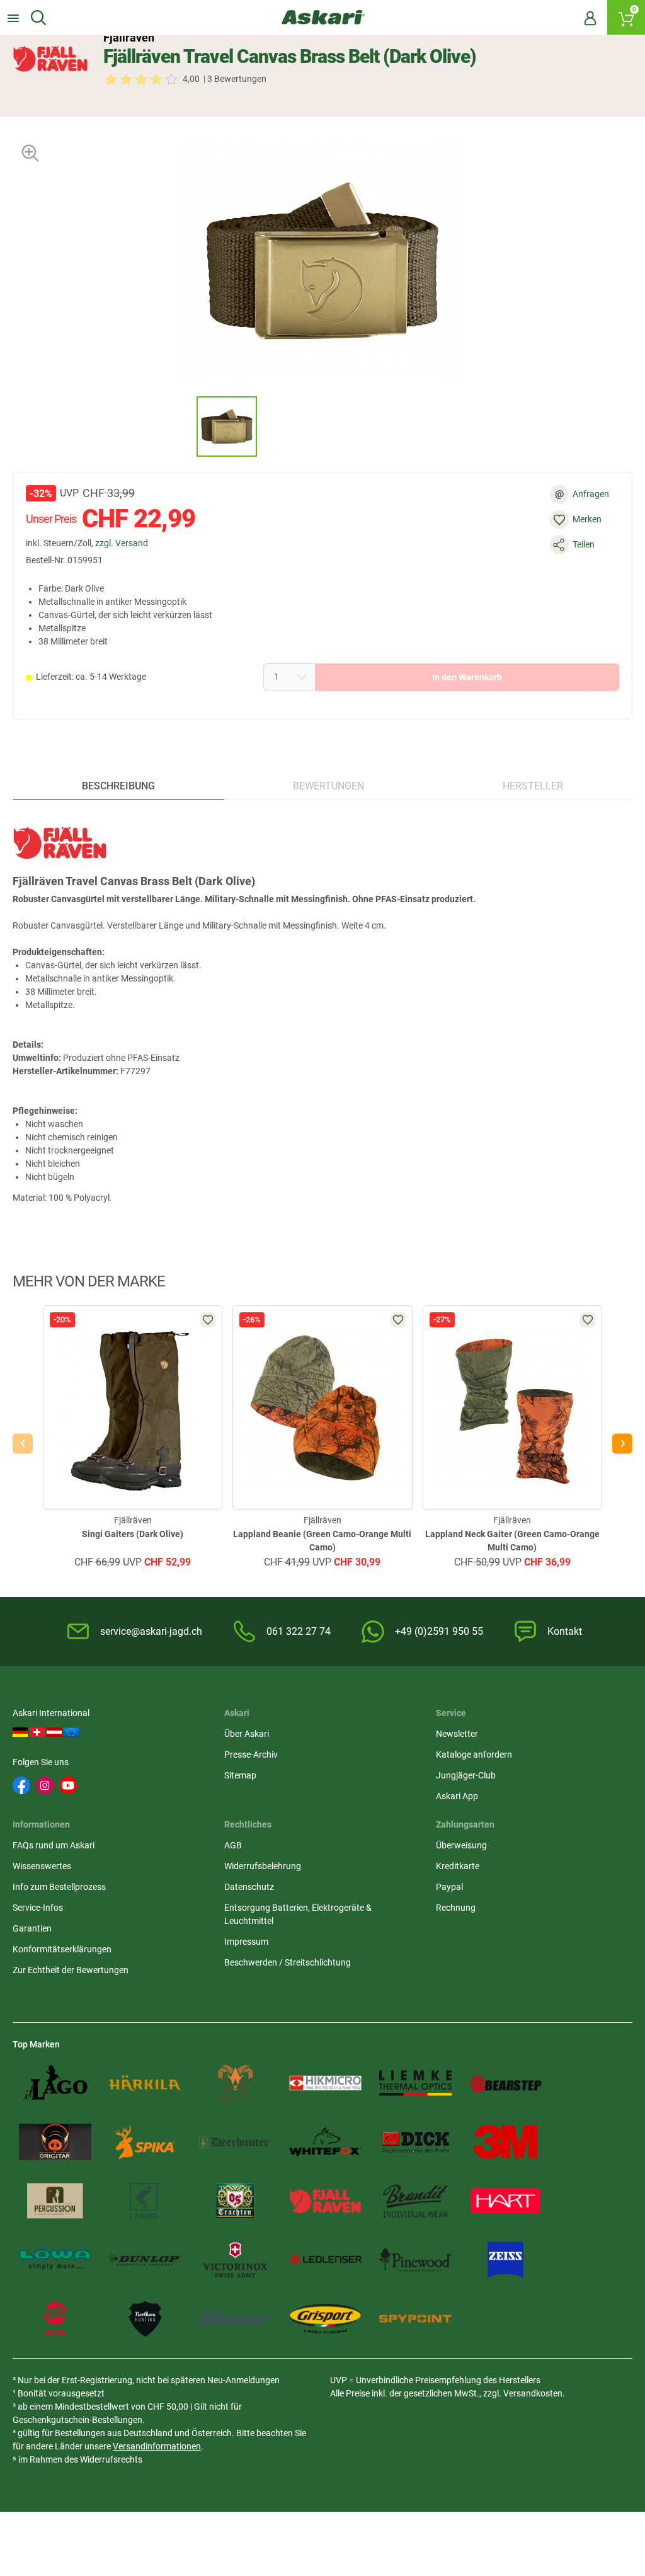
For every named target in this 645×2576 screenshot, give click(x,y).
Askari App (457, 1796)
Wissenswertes (42, 1866)
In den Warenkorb (467, 677)
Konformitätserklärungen (62, 1949)
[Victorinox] (235, 2260)
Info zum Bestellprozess (59, 1887)
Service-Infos (38, 1908)
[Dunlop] (145, 2260)
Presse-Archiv (251, 1755)
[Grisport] (325, 2319)
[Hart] (505, 2201)
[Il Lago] (55, 2083)
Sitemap (240, 1775)
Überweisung (461, 1845)
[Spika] (145, 2142)
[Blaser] (235, 2319)
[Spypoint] (415, 2319)
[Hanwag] (55, 2319)
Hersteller (533, 786)
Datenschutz (249, 1887)
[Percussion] (55, 2201)
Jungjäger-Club (466, 1775)
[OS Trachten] (235, 2201)
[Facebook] (21, 1785)
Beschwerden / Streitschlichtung (288, 1962)
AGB (233, 1845)
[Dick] (415, 2142)
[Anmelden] (590, 18)
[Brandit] (415, 2201)
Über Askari (247, 1734)
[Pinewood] (415, 2260)
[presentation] (185, 426)
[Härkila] (145, 2083)
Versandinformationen (157, 2446)
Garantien (32, 1928)
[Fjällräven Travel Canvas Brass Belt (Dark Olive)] (227, 426)
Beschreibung (118, 786)
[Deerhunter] (235, 2142)
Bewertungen (328, 786)
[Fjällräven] (50, 59)
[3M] (505, 2142)
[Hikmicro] (325, 2083)
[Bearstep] (505, 2083)
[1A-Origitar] (55, 2142)
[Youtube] (68, 1785)
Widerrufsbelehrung (263, 1866)
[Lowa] (55, 2260)
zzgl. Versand (122, 543)
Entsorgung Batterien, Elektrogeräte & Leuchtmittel (298, 1914)
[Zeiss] (505, 2260)
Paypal (449, 1887)
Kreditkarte (458, 1866)
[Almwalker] (235, 2083)
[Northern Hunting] (145, 2319)
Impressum (246, 1942)
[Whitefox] (325, 2142)
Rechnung (456, 1908)
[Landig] (145, 2201)
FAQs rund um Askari (54, 1845)
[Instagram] (45, 1785)
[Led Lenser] (325, 2260)
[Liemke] (415, 2083)
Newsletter (457, 1734)
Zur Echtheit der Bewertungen (71, 1970)
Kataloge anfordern (474, 1755)
